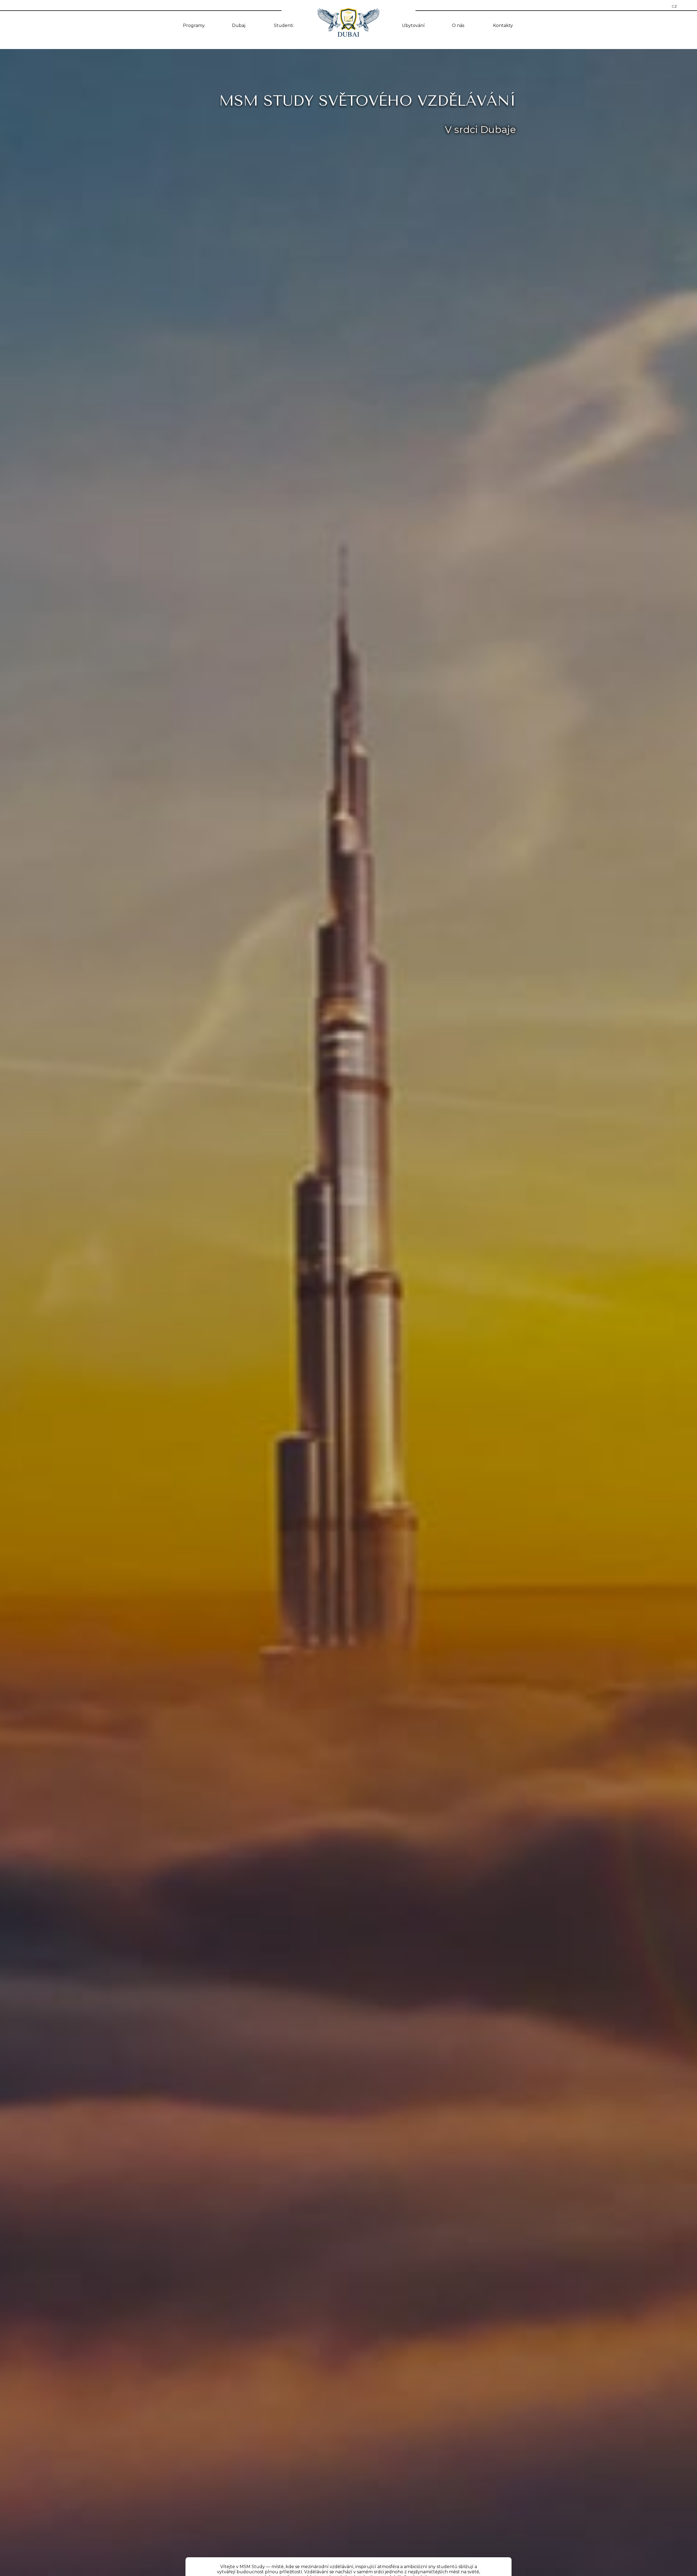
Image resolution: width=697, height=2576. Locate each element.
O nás (458, 25)
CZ (674, 6)
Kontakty (503, 25)
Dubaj (239, 25)
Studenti (284, 25)
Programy (194, 25)
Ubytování (413, 25)
